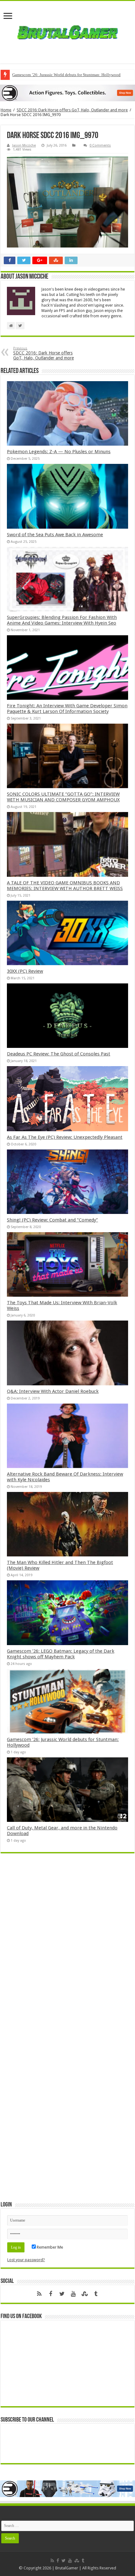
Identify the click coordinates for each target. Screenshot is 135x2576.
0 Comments (100, 145)
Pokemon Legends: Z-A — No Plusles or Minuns (59, 452)
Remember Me (49, 2247)
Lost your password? (26, 2260)
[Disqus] (67, 1949)
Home (6, 110)
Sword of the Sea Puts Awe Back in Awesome (55, 535)
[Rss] (39, 2294)
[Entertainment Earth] (67, 93)
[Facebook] (51, 2294)
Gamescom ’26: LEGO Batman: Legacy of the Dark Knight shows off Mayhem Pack (61, 1654)
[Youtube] (73, 2294)
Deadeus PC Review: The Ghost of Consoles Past (59, 1054)
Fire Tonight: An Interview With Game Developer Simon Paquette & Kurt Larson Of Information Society (67, 709)
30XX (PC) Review (25, 971)
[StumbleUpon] (84, 2294)
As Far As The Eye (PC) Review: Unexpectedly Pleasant (65, 1137)
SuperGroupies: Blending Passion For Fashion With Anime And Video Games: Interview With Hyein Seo (62, 620)
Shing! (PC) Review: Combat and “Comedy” (52, 1220)
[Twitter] (62, 2294)
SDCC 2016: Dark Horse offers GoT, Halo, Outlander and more (72, 110)
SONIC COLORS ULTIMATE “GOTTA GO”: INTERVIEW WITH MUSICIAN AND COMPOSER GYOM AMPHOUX (63, 797)
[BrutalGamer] (67, 32)
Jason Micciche (24, 145)
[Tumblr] (96, 2294)
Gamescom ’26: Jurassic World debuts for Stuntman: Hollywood (66, 75)
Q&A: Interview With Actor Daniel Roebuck (53, 1391)
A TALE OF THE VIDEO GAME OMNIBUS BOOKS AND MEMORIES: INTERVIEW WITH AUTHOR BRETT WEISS (65, 886)
